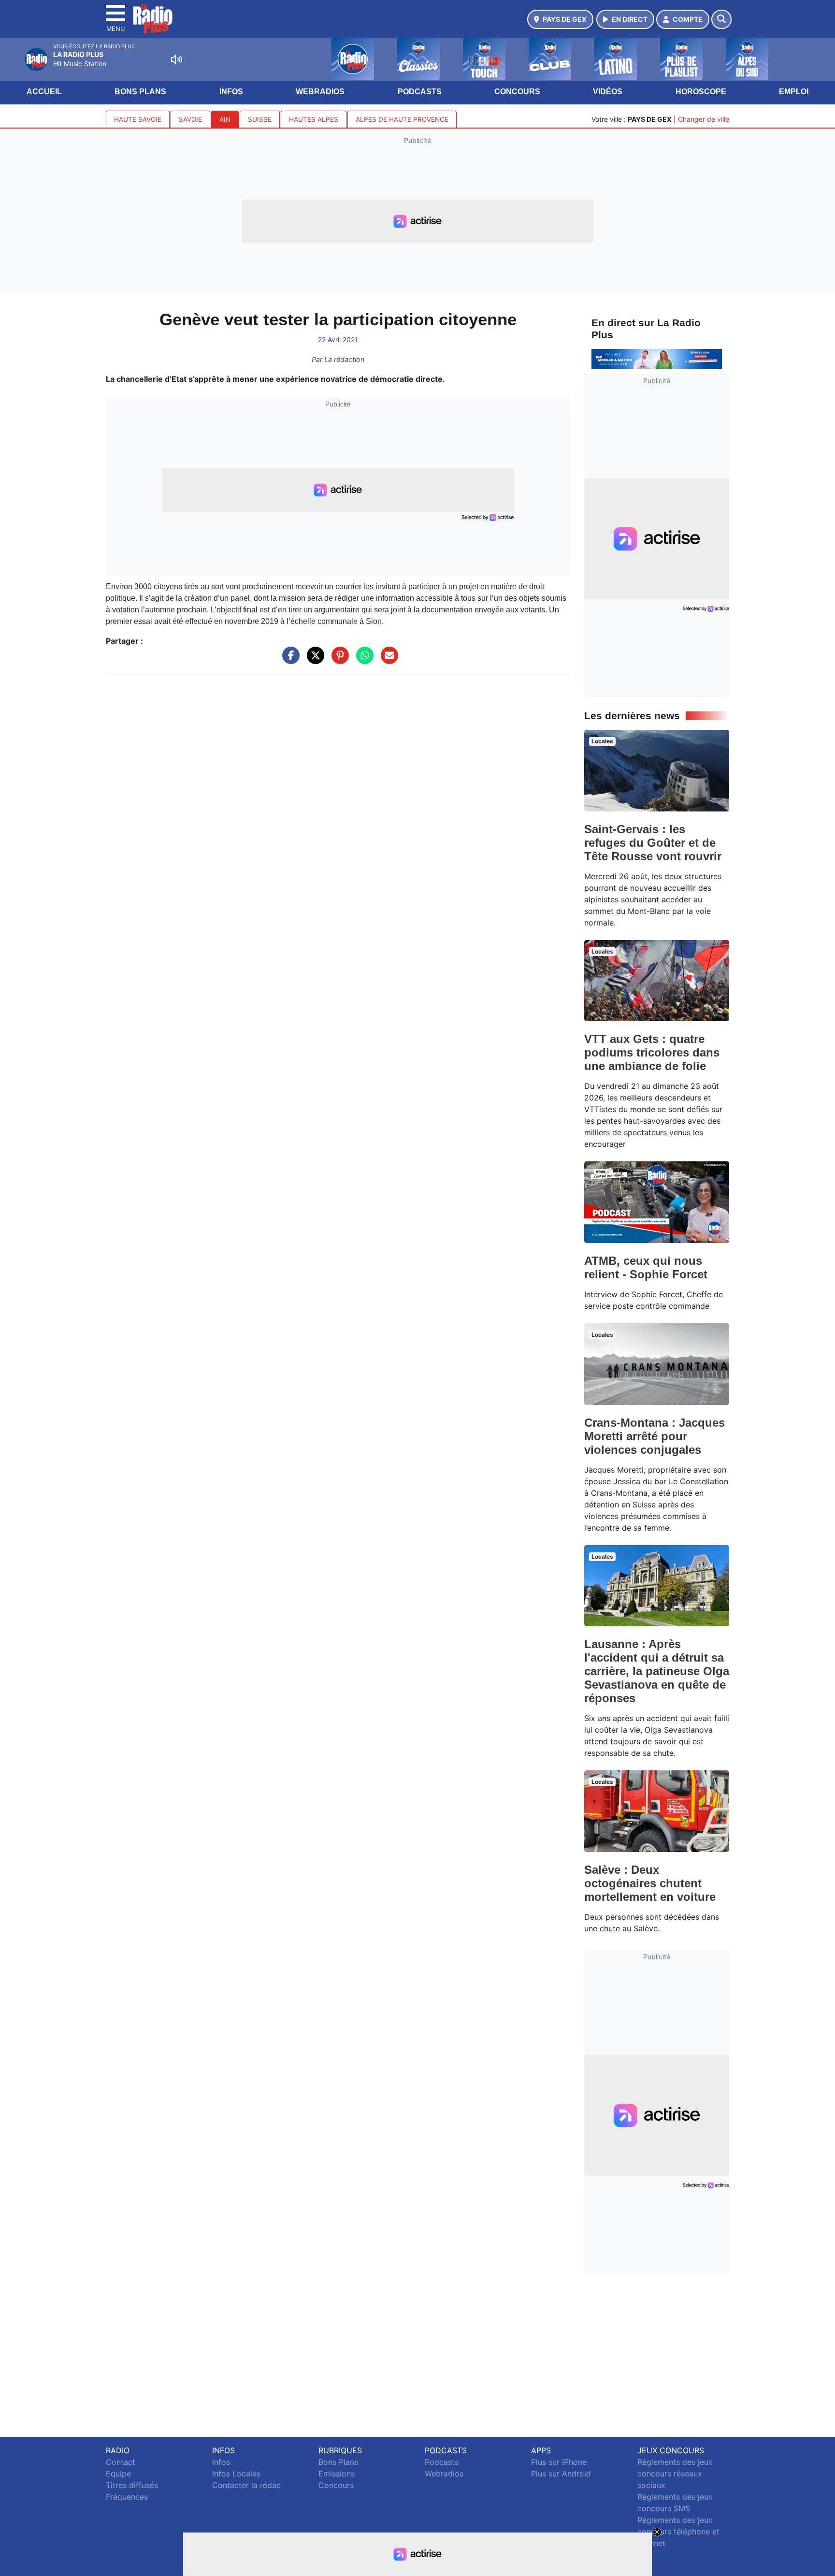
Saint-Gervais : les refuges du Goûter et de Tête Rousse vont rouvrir (653, 843)
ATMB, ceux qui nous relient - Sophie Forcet (646, 1267)
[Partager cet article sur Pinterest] (338, 660)
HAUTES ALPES (314, 119)
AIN (225, 119)
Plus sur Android (561, 2474)
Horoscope (701, 92)
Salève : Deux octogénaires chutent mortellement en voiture (650, 1883)
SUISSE (260, 119)
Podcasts (420, 92)
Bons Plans (140, 92)
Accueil (44, 92)
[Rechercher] (721, 19)
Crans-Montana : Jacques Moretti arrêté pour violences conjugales (655, 1436)
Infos (231, 92)
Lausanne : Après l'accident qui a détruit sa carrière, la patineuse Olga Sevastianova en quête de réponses (657, 1671)
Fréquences (127, 2497)
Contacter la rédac (246, 2485)
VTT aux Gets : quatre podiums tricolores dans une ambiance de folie (652, 1052)
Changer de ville (704, 119)
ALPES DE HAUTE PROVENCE (402, 119)
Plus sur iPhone (559, 2462)
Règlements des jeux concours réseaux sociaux (675, 2474)
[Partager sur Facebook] (288, 660)
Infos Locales (236, 2474)
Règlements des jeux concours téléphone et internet (678, 2532)
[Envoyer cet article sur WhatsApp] (362, 660)
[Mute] (176, 59)
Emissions (337, 2474)
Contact (121, 2462)
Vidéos (608, 92)
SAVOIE (190, 119)
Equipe (118, 2474)
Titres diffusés (132, 2485)
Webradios (320, 92)
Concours (517, 92)
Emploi (794, 92)
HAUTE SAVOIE (138, 119)
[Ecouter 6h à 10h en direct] (657, 358)
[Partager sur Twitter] (313, 660)
